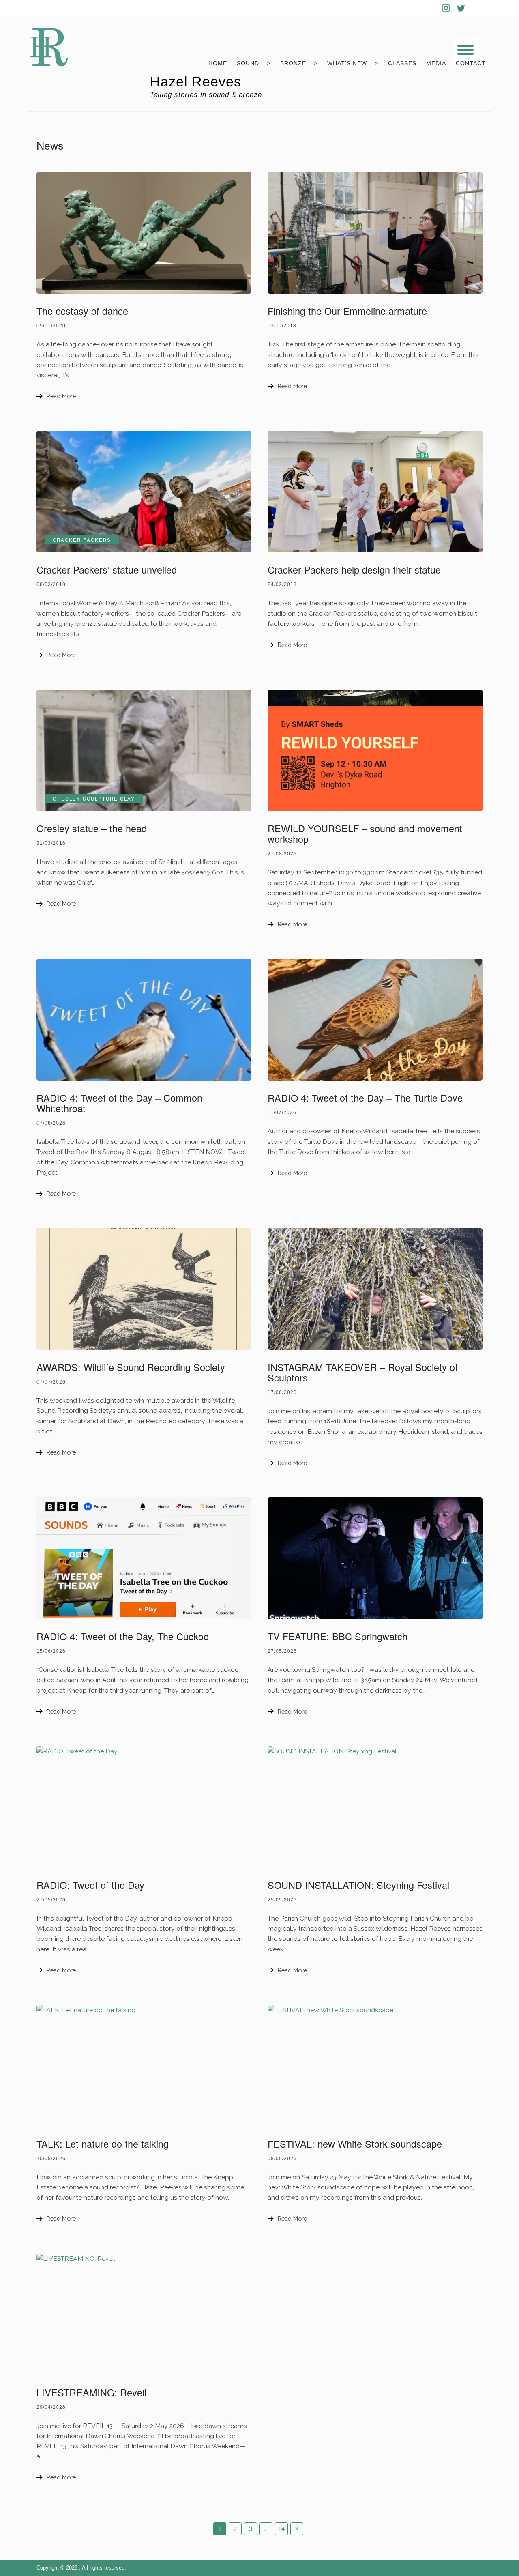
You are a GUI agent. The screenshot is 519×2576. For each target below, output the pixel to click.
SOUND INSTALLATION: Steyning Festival (358, 1885)
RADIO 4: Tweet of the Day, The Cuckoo (123, 1636)
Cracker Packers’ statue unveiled (107, 569)
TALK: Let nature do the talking (103, 2144)
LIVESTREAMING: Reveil (91, 2392)
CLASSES (402, 63)
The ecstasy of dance (82, 311)
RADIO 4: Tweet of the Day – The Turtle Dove (365, 1098)
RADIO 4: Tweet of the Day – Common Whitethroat (119, 1103)
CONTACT (471, 63)
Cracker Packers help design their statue (354, 569)
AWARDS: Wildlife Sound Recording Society (131, 1367)
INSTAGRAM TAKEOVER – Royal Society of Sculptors (363, 1372)
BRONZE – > (299, 63)
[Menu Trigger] (465, 49)
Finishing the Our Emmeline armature (347, 311)
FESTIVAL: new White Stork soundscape (355, 2144)
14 (281, 2529)
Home (218, 63)
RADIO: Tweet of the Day (90, 1885)
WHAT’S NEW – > (353, 63)
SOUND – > (254, 63)
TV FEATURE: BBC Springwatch (338, 1636)
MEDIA (436, 63)
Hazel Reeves (196, 82)
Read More (61, 396)
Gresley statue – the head (92, 828)
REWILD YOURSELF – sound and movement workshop (365, 834)
